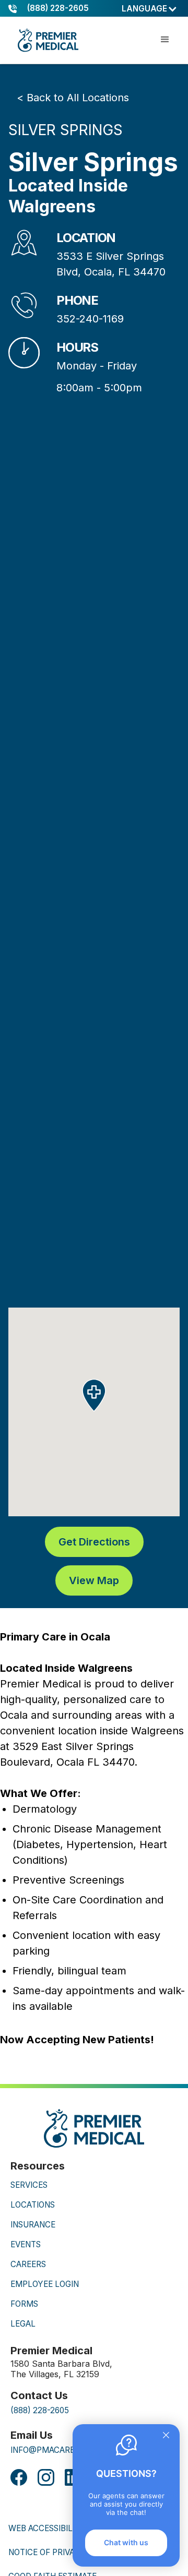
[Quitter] (166, 2436)
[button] (150, 9)
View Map (94, 1580)
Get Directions (94, 1542)
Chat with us (126, 2542)
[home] (48, 40)
